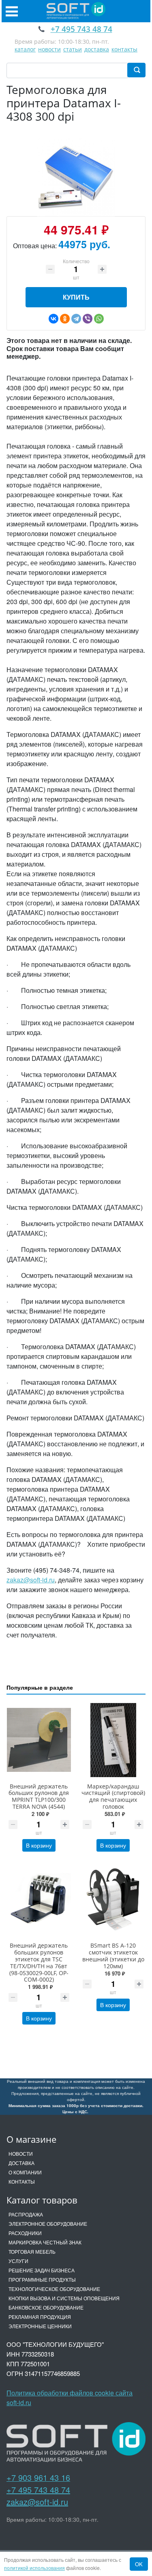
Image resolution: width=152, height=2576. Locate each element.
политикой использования (34, 2568)
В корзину (39, 1845)
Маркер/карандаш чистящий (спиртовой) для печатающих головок (113, 1796)
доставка (97, 49)
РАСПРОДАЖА (26, 2214)
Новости (21, 2153)
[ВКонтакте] (54, 319)
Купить (76, 297)
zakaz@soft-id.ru (31, 1580)
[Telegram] (76, 319)
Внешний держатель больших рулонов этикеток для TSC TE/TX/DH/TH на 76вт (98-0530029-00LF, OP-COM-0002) (39, 1962)
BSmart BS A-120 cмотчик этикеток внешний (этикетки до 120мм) (113, 1955)
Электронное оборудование (48, 2224)
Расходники (25, 2233)
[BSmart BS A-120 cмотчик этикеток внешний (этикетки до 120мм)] (113, 1900)
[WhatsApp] (99, 319)
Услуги (18, 2261)
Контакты (22, 2181)
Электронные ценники (40, 2326)
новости (49, 49)
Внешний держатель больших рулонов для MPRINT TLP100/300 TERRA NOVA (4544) (39, 1796)
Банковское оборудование (46, 2307)
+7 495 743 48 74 (38, 2490)
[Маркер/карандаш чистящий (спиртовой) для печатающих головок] (113, 1740)
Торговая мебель (32, 2251)
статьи (73, 49)
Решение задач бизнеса (42, 2270)
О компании (25, 2172)
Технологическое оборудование (54, 2289)
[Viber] (88, 319)
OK (139, 2564)
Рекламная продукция (40, 2317)
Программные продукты (42, 2279)
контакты (124, 49)
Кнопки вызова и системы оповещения (64, 2298)
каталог (25, 49)
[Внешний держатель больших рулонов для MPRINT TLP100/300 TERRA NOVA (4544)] (39, 1740)
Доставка (21, 2163)
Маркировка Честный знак (45, 2242)
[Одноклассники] (65, 319)
